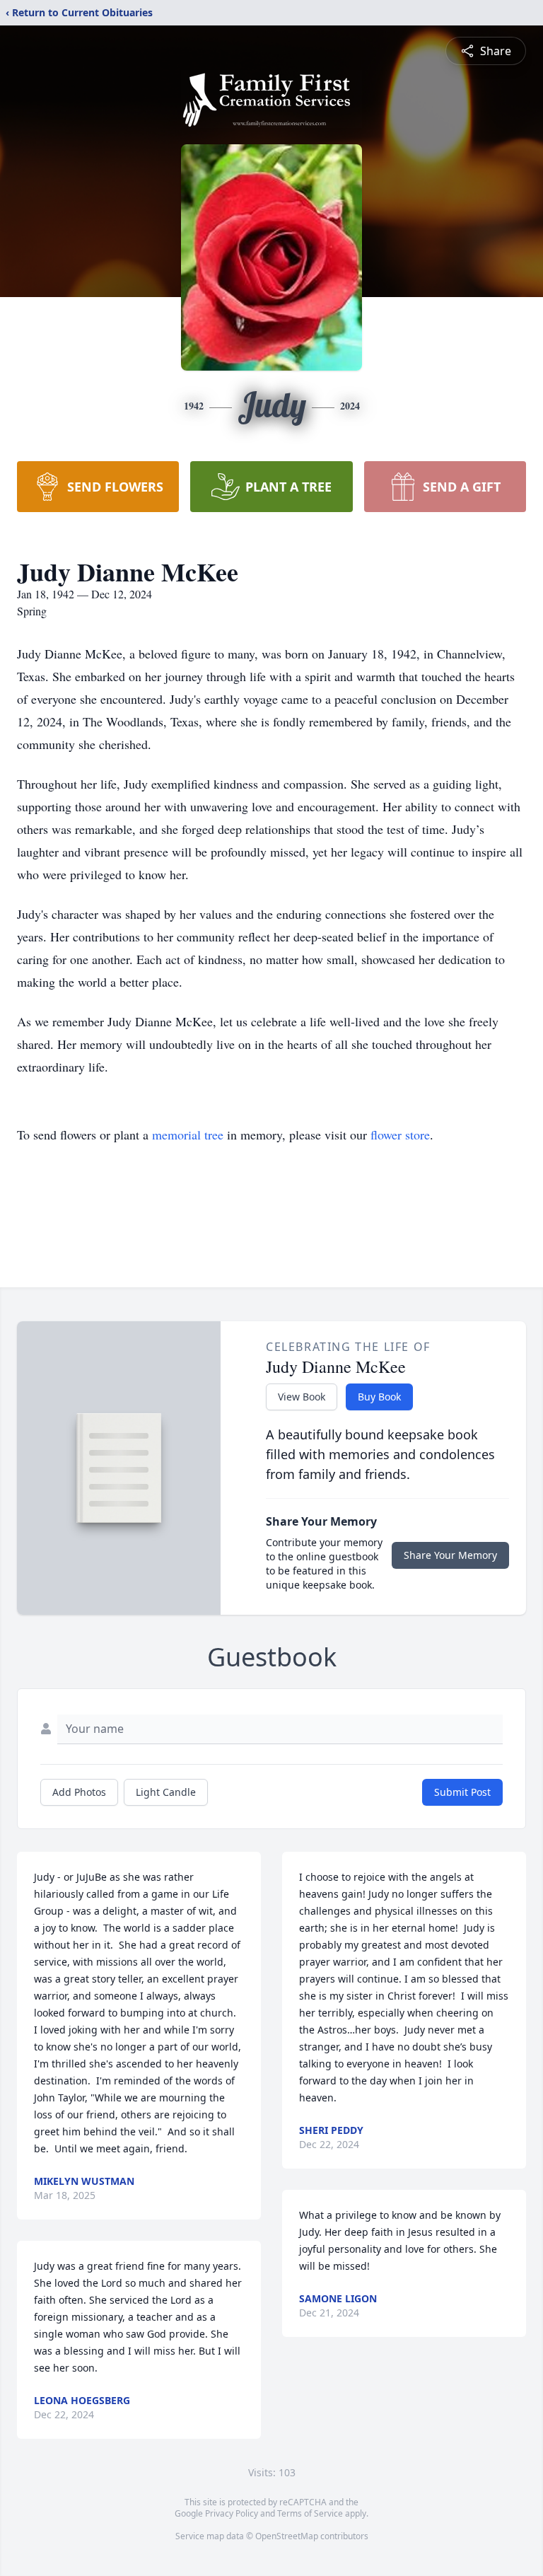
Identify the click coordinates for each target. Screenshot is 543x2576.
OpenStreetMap (287, 2536)
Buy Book (379, 1397)
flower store (400, 1135)
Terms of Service (310, 2513)
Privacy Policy (232, 2513)
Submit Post (462, 1792)
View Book (302, 1397)
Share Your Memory (450, 1555)
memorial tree (188, 1135)
